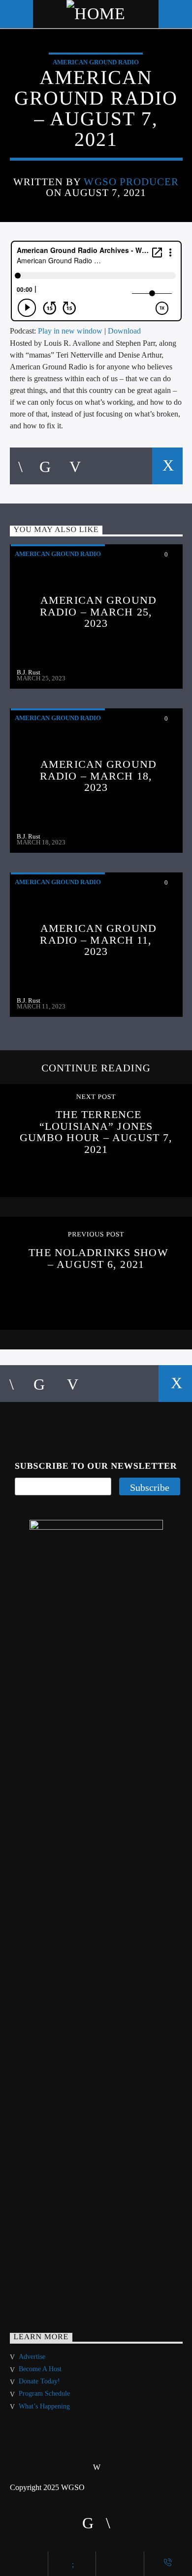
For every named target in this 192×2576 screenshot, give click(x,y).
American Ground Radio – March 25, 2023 (98, 612)
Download (124, 331)
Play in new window (70, 331)
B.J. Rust (29, 672)
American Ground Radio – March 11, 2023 (98, 940)
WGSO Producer (131, 182)
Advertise (32, 2357)
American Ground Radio (96, 62)
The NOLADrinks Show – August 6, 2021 (98, 1258)
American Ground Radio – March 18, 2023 (98, 776)
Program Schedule (44, 2394)
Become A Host (40, 2369)
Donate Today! (39, 2381)
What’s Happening (44, 2406)
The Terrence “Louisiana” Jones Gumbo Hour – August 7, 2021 (96, 1132)
